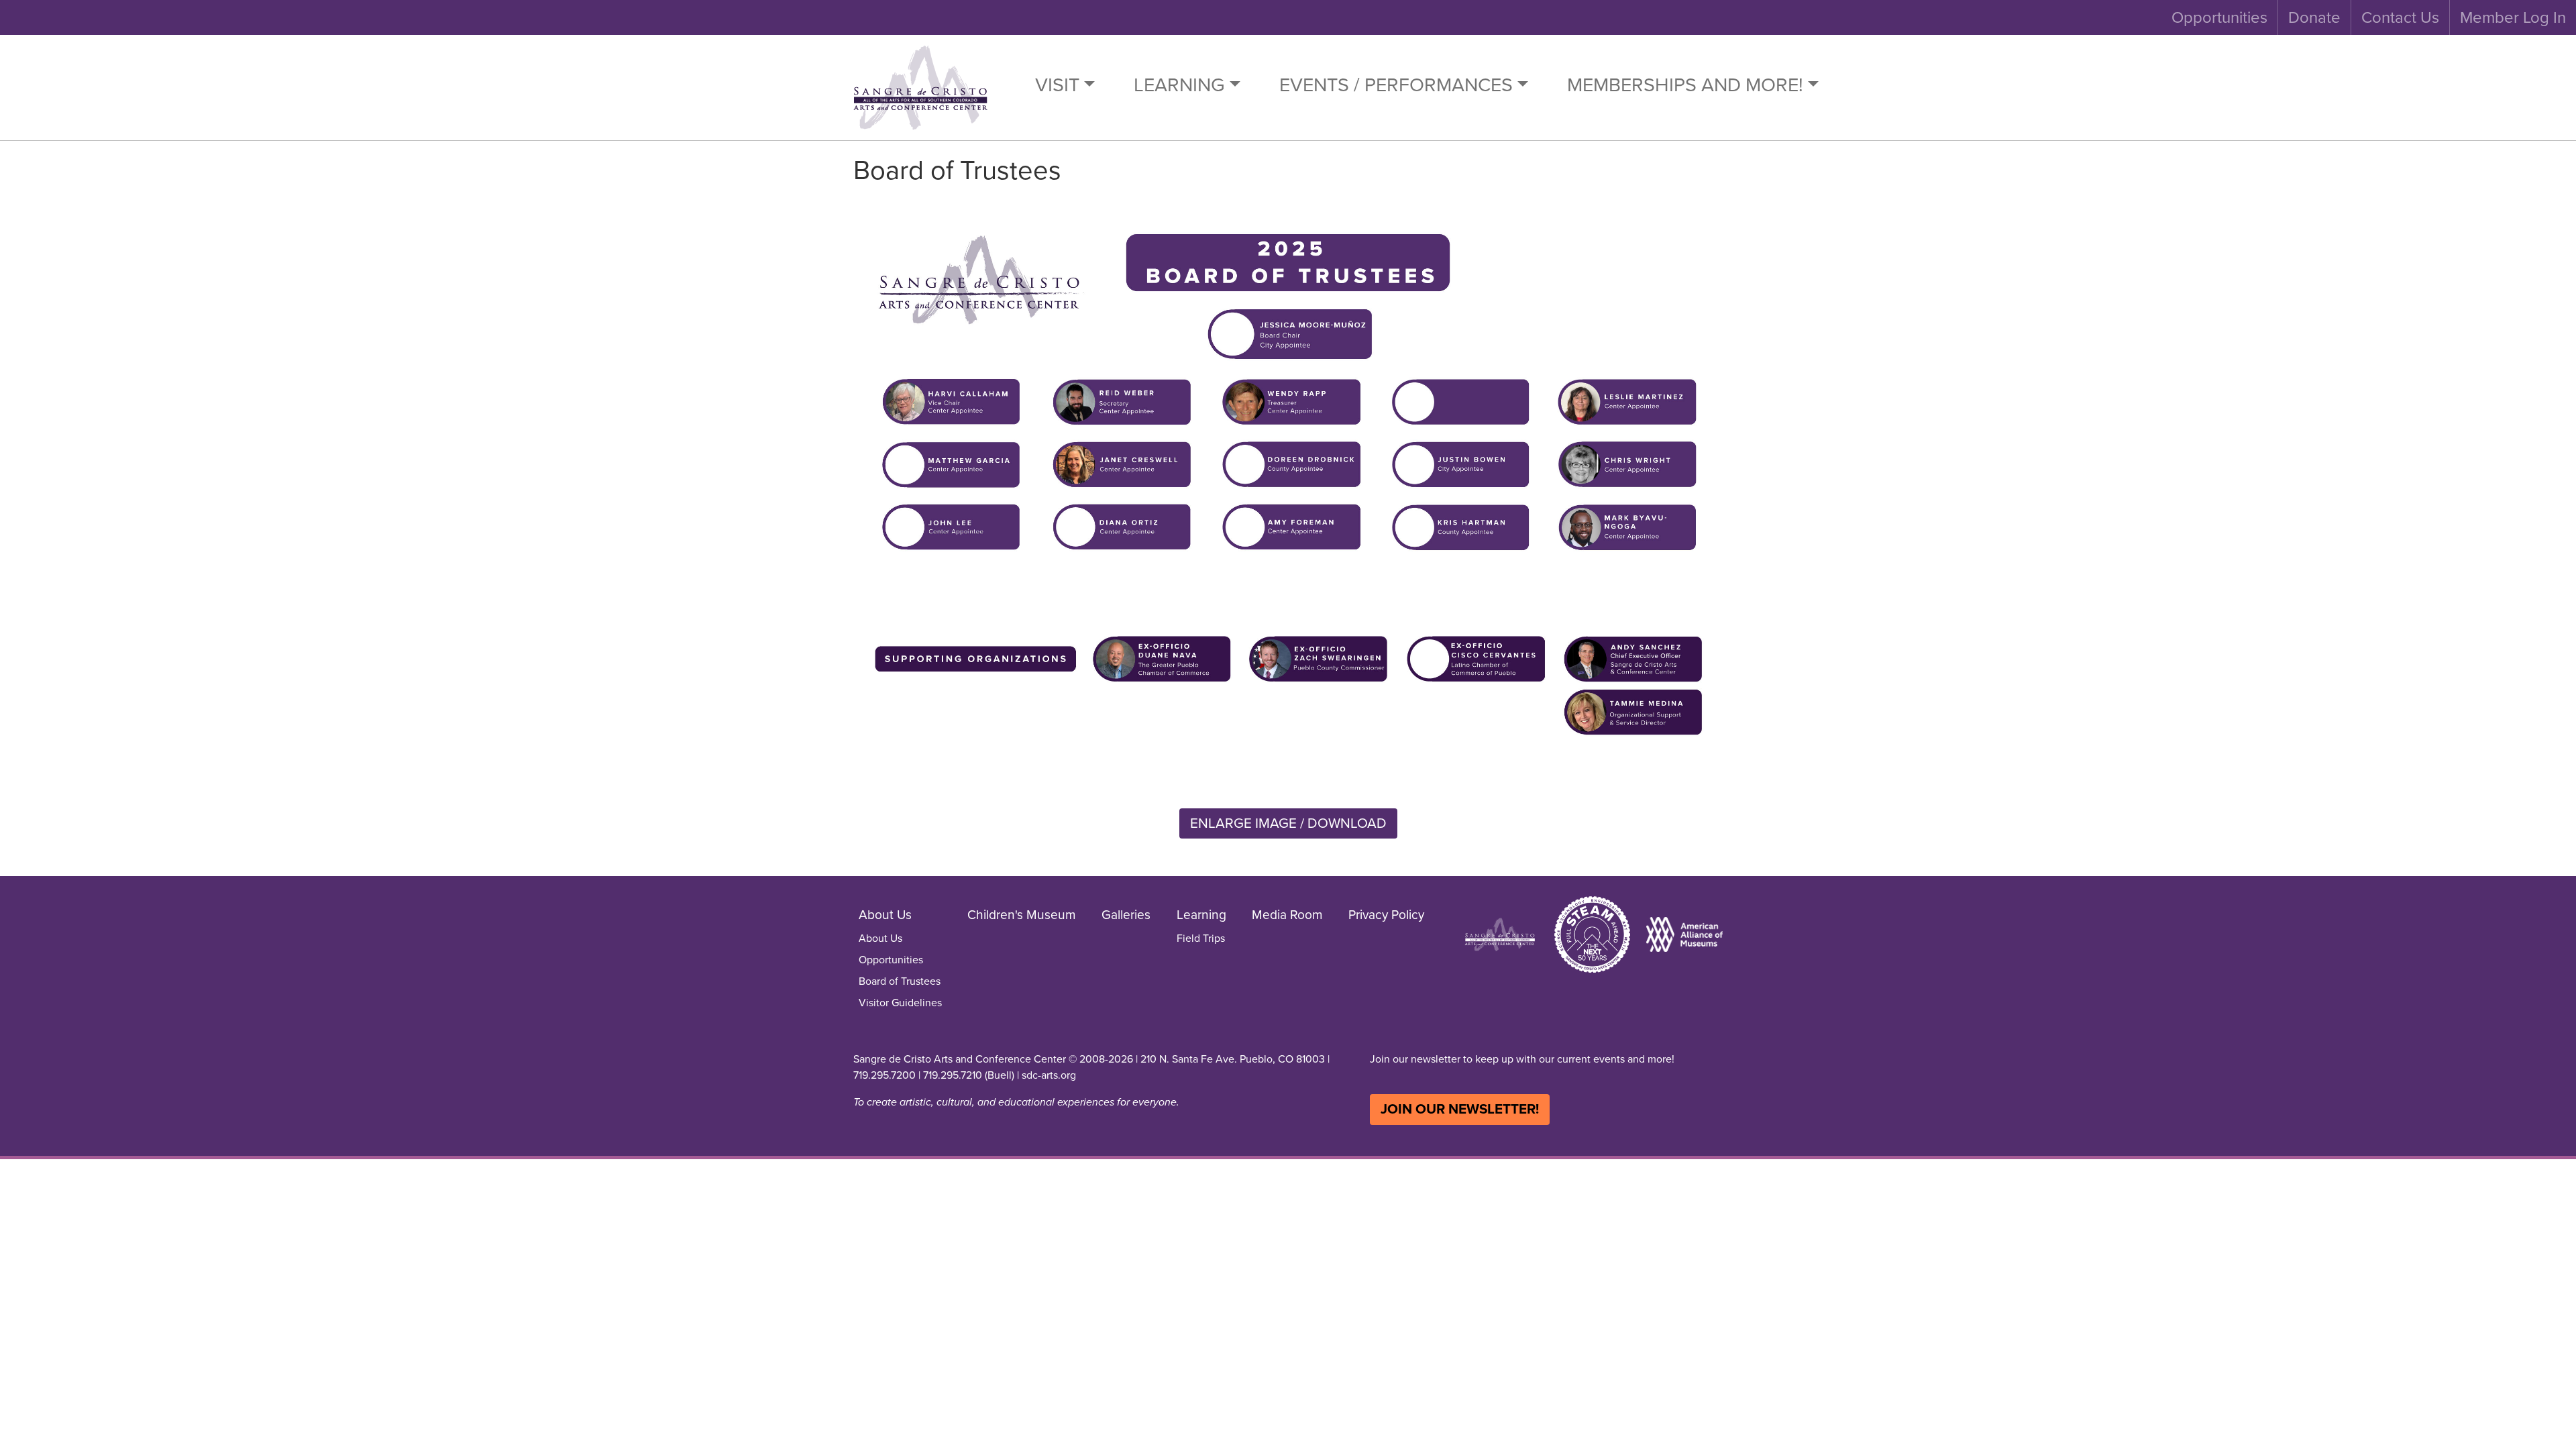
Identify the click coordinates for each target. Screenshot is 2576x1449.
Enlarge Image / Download (1288, 823)
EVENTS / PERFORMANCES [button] (1396, 85)
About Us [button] (885, 915)
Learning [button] (1179, 85)
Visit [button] (1057, 85)
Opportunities (2219, 17)
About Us (880, 938)
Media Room (1287, 915)
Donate (2314, 17)
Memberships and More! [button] (1685, 85)
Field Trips (1201, 938)
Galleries (1126, 915)
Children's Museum (1022, 915)
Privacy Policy (1386, 915)
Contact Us (2400, 17)
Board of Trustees (900, 981)
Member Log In (2513, 17)
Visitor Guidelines (900, 1003)
